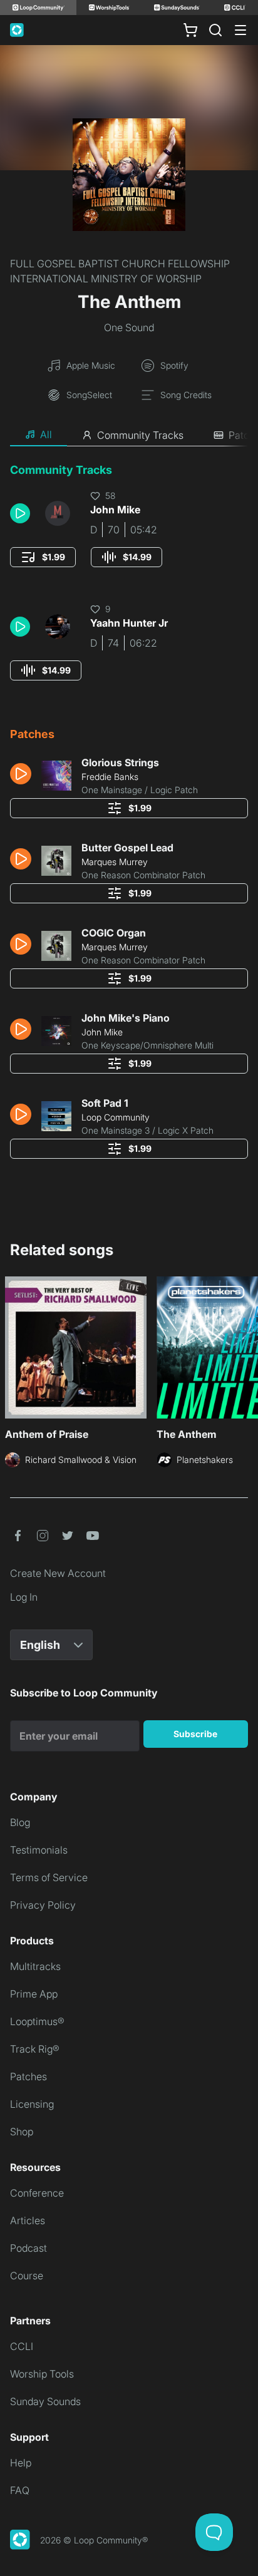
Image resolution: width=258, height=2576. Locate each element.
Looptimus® (37, 2021)
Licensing (32, 2104)
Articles (28, 2220)
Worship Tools (42, 2374)
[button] (23, 513)
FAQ (20, 2490)
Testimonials (39, 1850)
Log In (24, 1597)
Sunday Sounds (45, 2401)
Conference (37, 2193)
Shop (22, 2132)
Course (27, 2276)
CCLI (22, 2346)
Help (21, 2463)
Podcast (28, 2248)
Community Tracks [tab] (140, 435)
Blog (20, 1822)
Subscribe (195, 1734)
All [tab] (46, 434)
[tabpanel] (129, 815)
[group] (43, 557)
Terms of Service (49, 1877)
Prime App (34, 1994)
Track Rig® (35, 2049)
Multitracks (35, 1966)
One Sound (129, 327)
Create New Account (58, 1573)
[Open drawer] (240, 30)
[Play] (20, 513)
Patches (28, 2076)
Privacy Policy (43, 1905)
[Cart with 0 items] (190, 30)
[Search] (215, 30)
